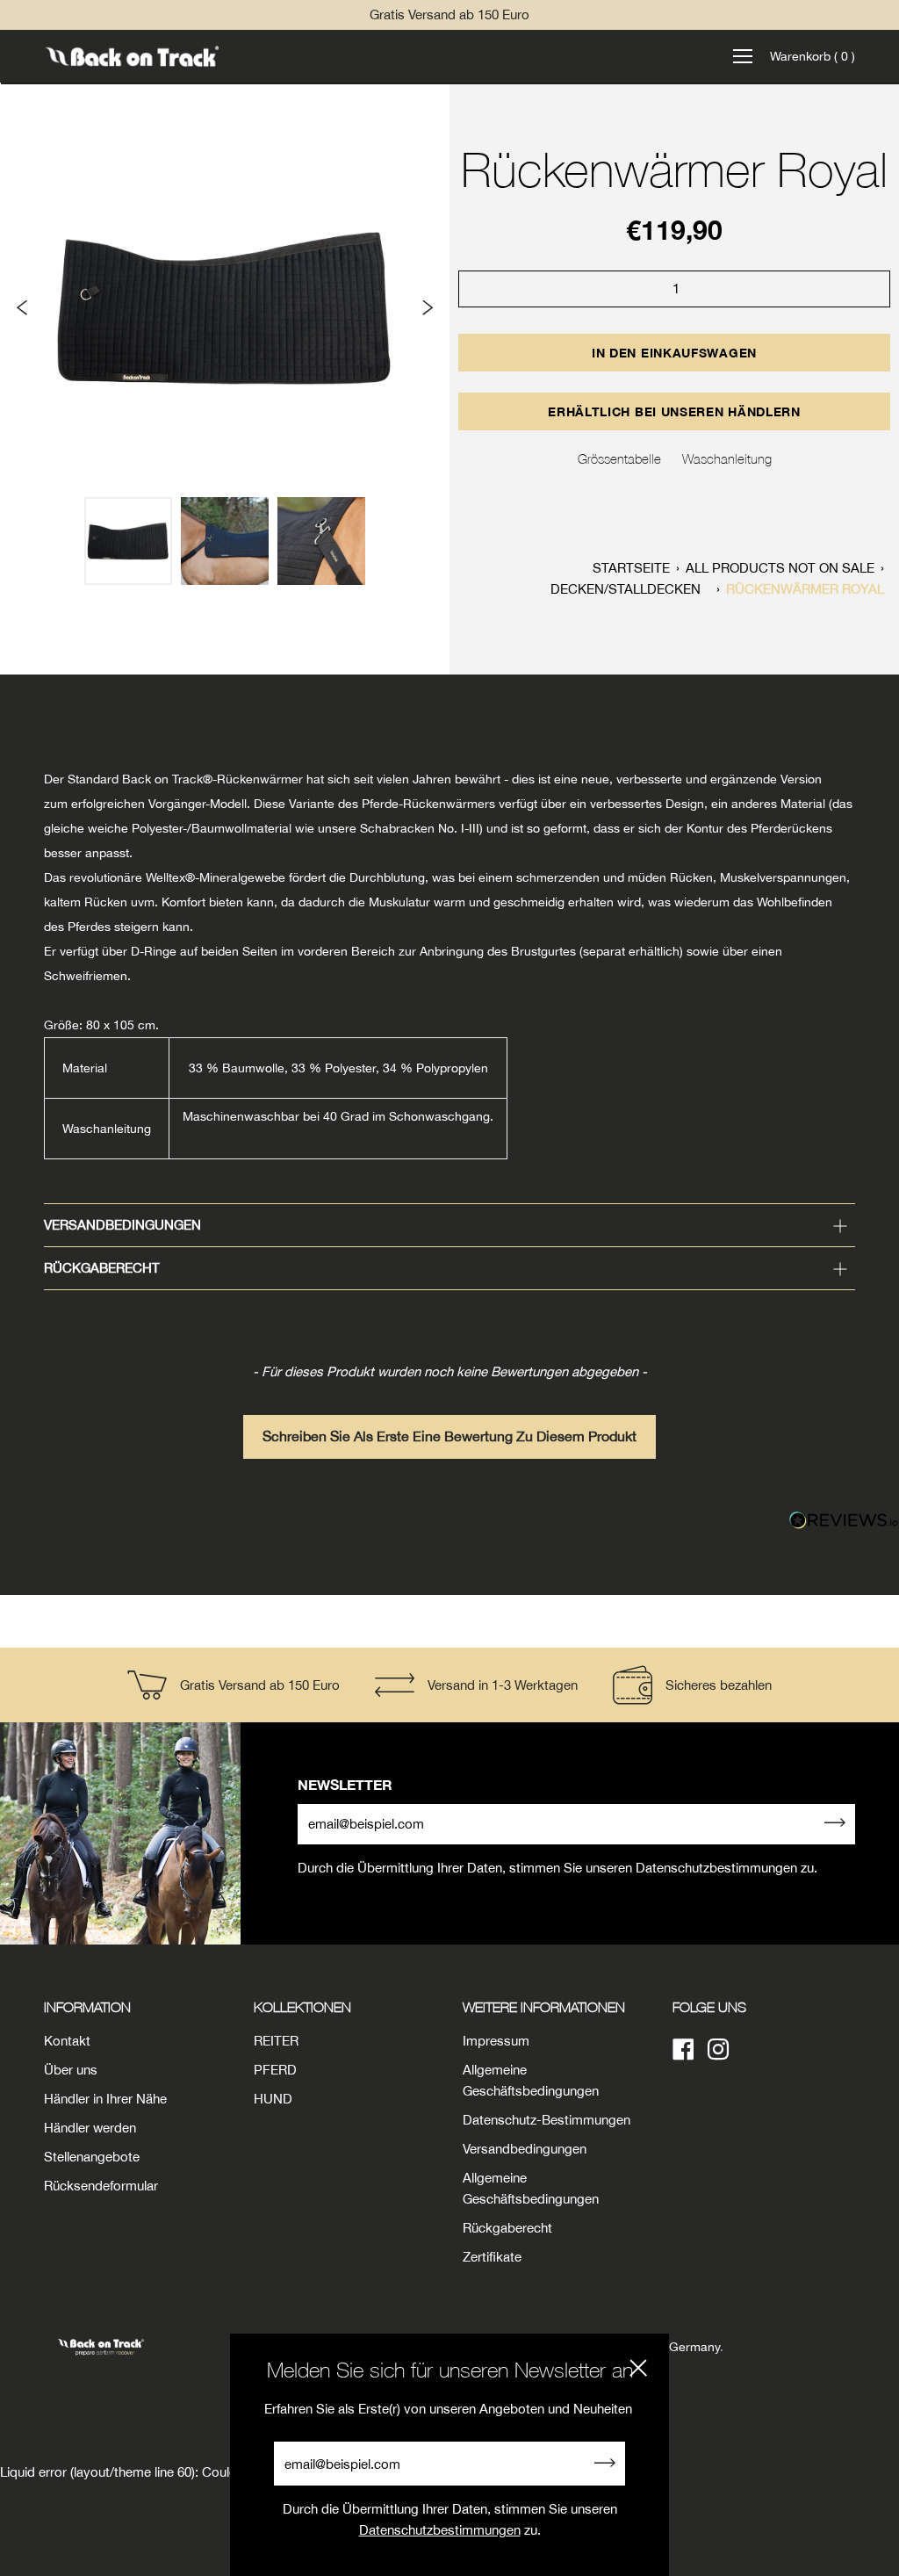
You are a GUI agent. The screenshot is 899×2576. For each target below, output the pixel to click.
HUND (273, 2099)
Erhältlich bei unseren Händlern (674, 411)
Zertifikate (492, 2257)
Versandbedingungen (122, 1225)
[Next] (427, 307)
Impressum (496, 2041)
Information (87, 2007)
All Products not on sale (780, 568)
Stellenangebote (92, 2157)
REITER (276, 2041)
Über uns (71, 2070)
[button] (449, 1428)
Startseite (631, 568)
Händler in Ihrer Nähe (105, 2099)
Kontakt (67, 2041)
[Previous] (23, 307)
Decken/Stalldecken (626, 589)
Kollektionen (302, 2007)
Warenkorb (813, 56)
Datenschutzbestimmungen (440, 2530)
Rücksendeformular (101, 2186)
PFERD (275, 2070)
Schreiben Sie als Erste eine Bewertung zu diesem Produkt (449, 1436)
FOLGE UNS (709, 2007)
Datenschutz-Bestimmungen (547, 2120)
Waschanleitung (727, 458)
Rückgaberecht (102, 1268)
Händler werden (90, 2128)
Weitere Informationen (544, 2007)
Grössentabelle (619, 458)
